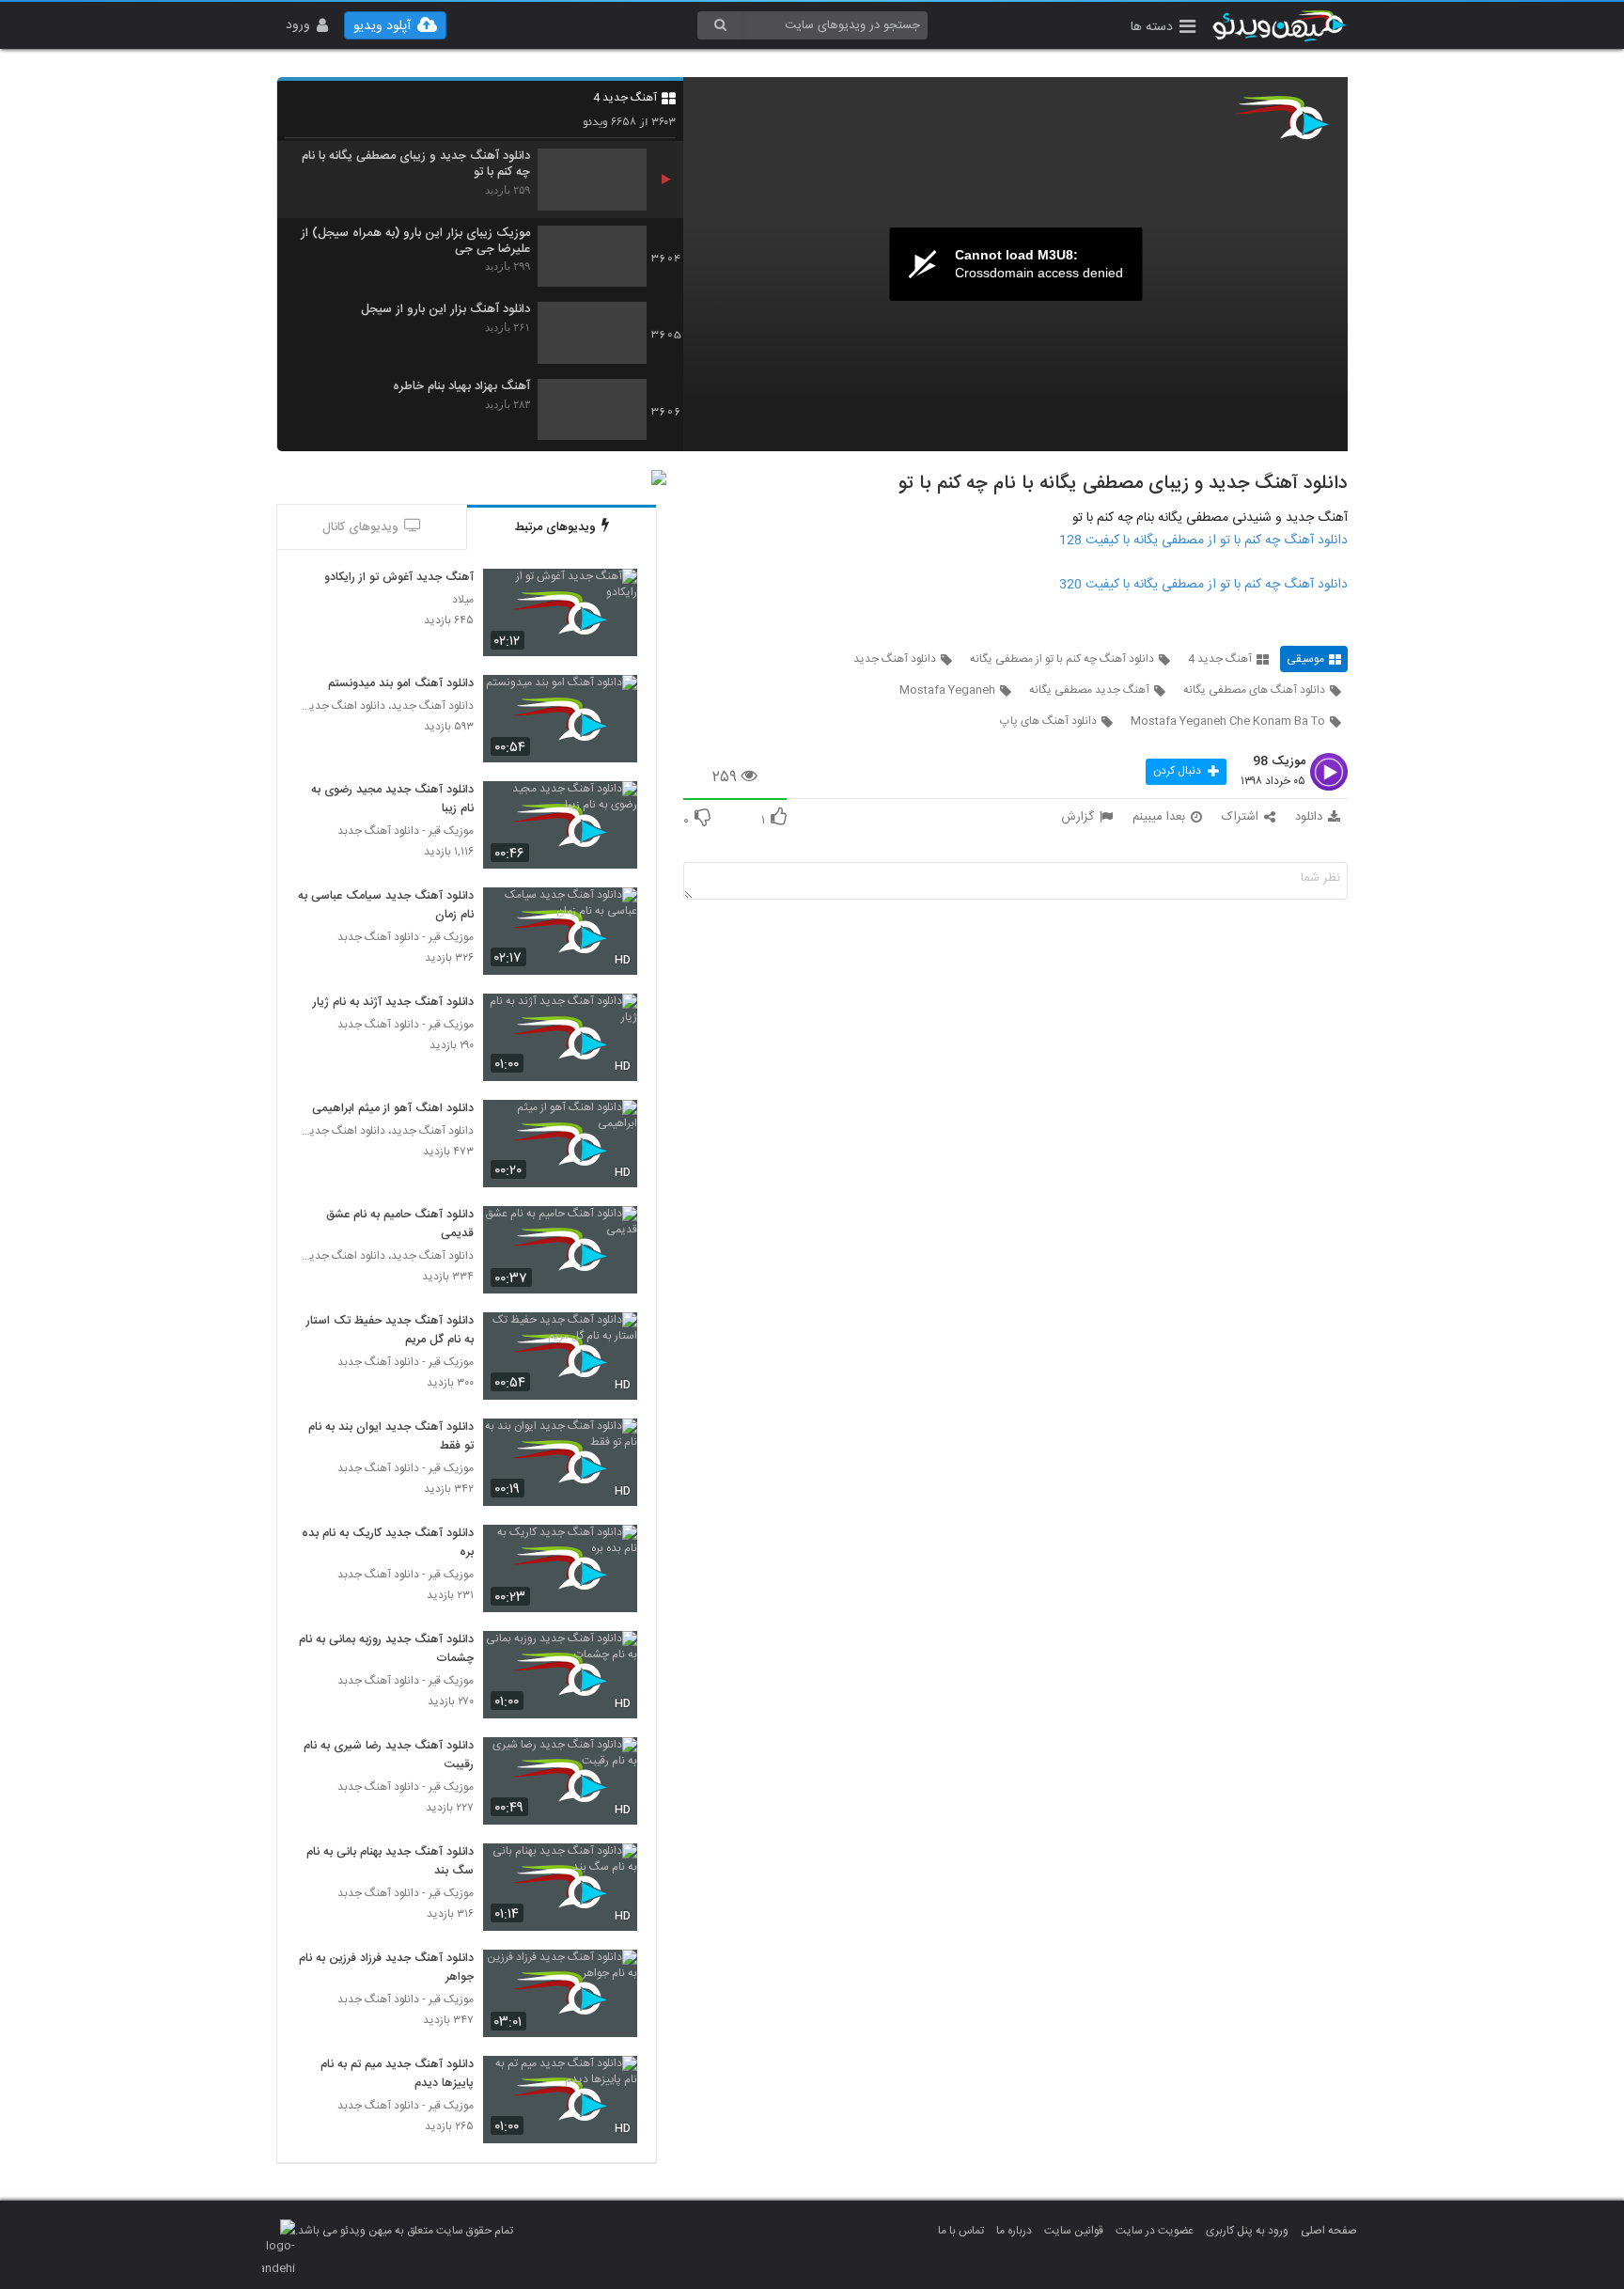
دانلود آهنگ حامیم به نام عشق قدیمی (400, 1225)
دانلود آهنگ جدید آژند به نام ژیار (393, 1003)
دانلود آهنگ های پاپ (1048, 721)
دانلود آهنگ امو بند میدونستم (401, 684)
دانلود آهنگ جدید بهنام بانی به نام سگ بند (390, 1862)
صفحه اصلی (1329, 2231)
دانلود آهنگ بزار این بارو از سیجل (445, 310)
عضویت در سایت (1155, 2231)
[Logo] (1282, 118)
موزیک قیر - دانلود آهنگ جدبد (406, 831)
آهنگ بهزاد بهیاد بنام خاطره (461, 387)
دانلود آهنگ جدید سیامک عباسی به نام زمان (386, 906)
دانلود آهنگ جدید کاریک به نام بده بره (388, 1544)
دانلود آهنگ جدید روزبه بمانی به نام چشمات (386, 1650)
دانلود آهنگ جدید (895, 659)
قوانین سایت (1074, 2231)
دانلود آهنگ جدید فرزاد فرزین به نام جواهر (386, 1968)
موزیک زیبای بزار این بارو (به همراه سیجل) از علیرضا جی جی (415, 242)
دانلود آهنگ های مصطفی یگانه (1254, 690)
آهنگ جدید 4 (625, 98)
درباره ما (1014, 2231)
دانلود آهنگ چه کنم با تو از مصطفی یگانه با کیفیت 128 (1203, 541)
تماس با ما (961, 2231)
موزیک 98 (1279, 762)
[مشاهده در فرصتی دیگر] (614, 594)
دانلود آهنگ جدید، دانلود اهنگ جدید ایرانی (385, 706)
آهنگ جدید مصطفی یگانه (1089, 690)
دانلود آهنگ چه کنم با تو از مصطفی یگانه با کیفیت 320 (1203, 585)
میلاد (463, 600)
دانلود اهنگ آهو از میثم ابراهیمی (393, 1109)
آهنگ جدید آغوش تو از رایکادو (399, 578)
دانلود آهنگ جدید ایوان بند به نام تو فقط (391, 1437)
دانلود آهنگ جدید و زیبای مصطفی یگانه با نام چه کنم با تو (416, 165)
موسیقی (1305, 659)
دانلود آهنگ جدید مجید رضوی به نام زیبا (392, 800)
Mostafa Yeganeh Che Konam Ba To (1228, 721)
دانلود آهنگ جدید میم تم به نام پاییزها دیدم (397, 2075)
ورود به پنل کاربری (1247, 2231)
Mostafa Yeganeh (947, 690)
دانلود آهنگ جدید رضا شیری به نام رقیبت (389, 1756)
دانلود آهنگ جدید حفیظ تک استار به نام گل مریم (390, 1331)
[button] (1163, 29)
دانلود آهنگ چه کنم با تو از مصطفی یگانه (1062, 659)
